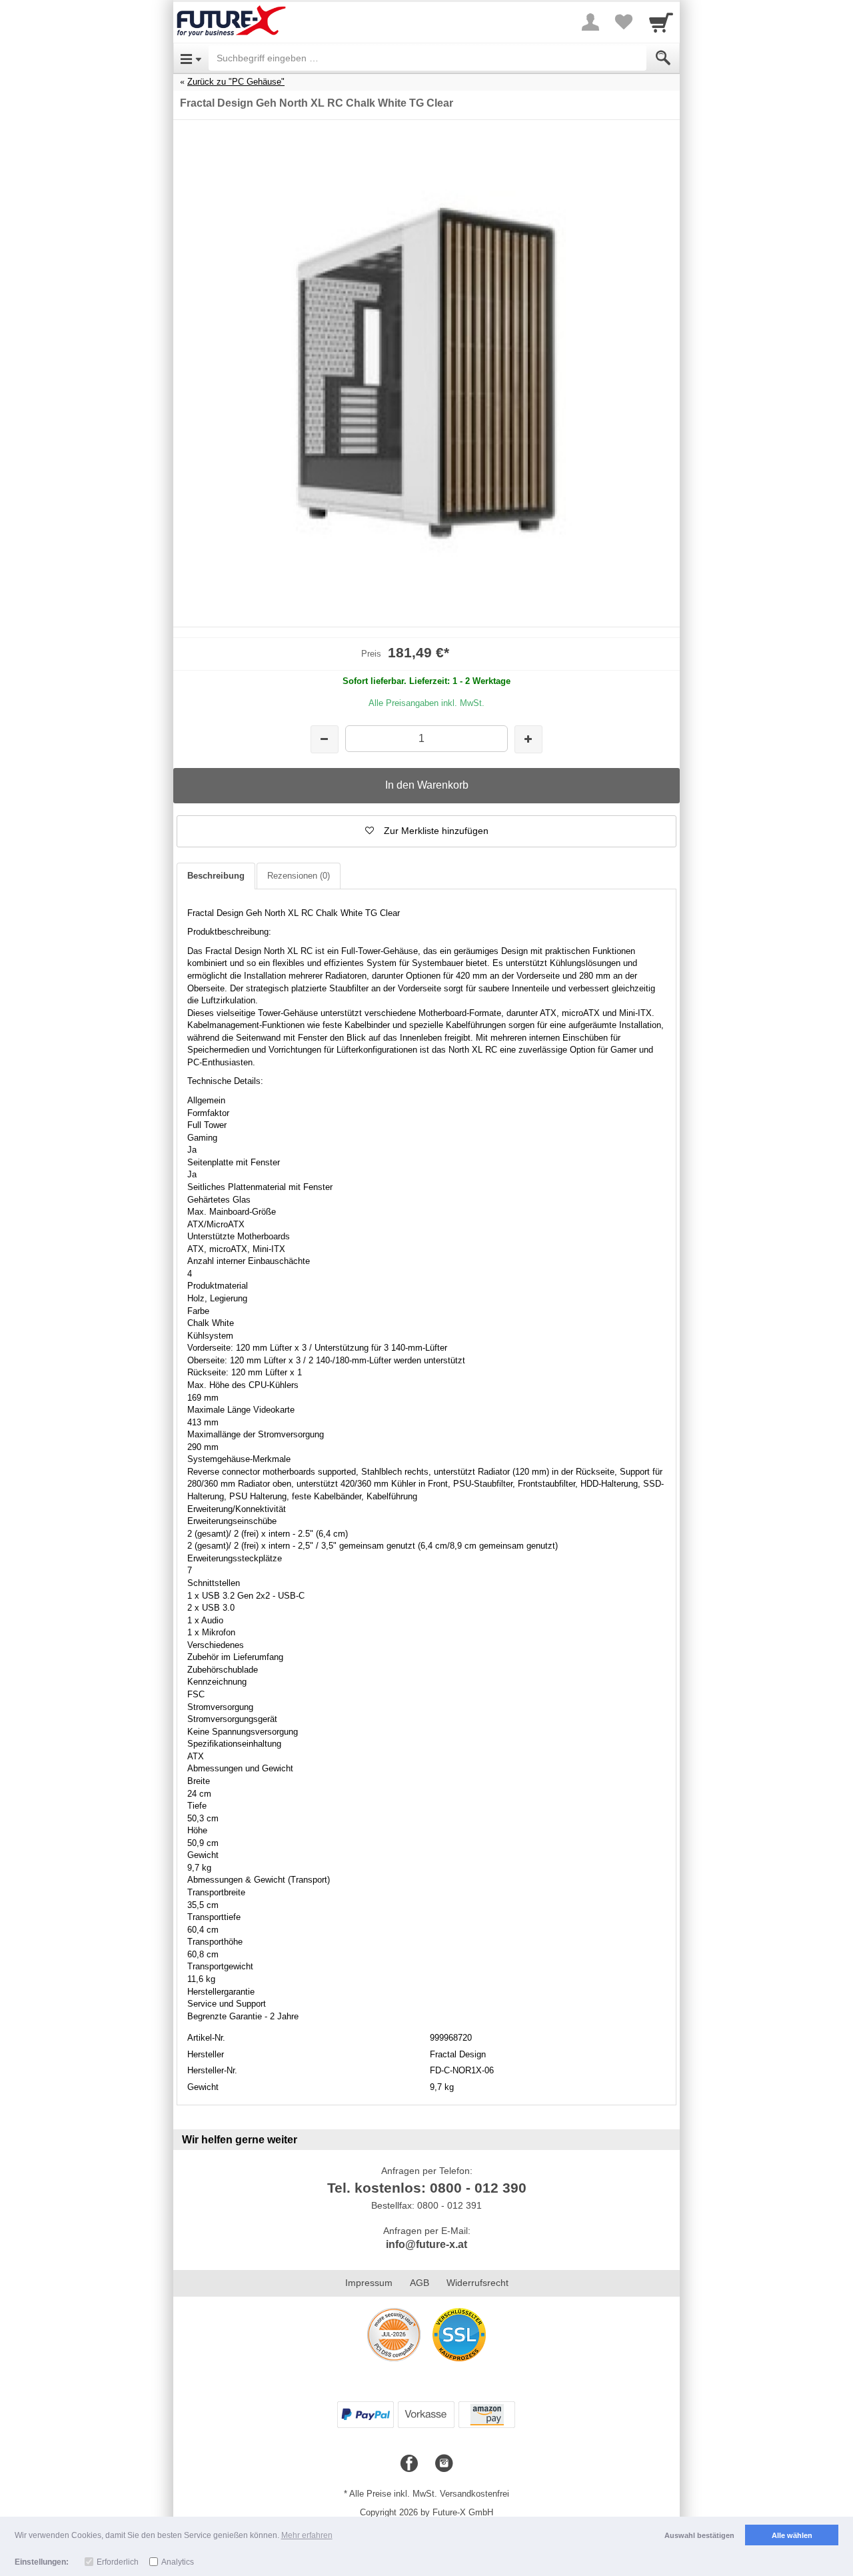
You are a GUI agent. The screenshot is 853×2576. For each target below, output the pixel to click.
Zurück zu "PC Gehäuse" (236, 82)
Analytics (178, 2562)
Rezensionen (299, 876)
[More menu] (590, 22)
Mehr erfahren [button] (307, 2535)
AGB (420, 2283)
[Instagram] (444, 2464)
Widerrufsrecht (477, 2283)
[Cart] (661, 22)
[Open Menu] (191, 58)
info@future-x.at (426, 2244)
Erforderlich (118, 2562)
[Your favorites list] (624, 22)
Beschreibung (216, 876)
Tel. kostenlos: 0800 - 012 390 (427, 2188)
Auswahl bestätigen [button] (699, 2535)
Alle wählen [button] (792, 2535)
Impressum (369, 2283)
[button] (426, 831)
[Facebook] (409, 2464)
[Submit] (663, 58)
